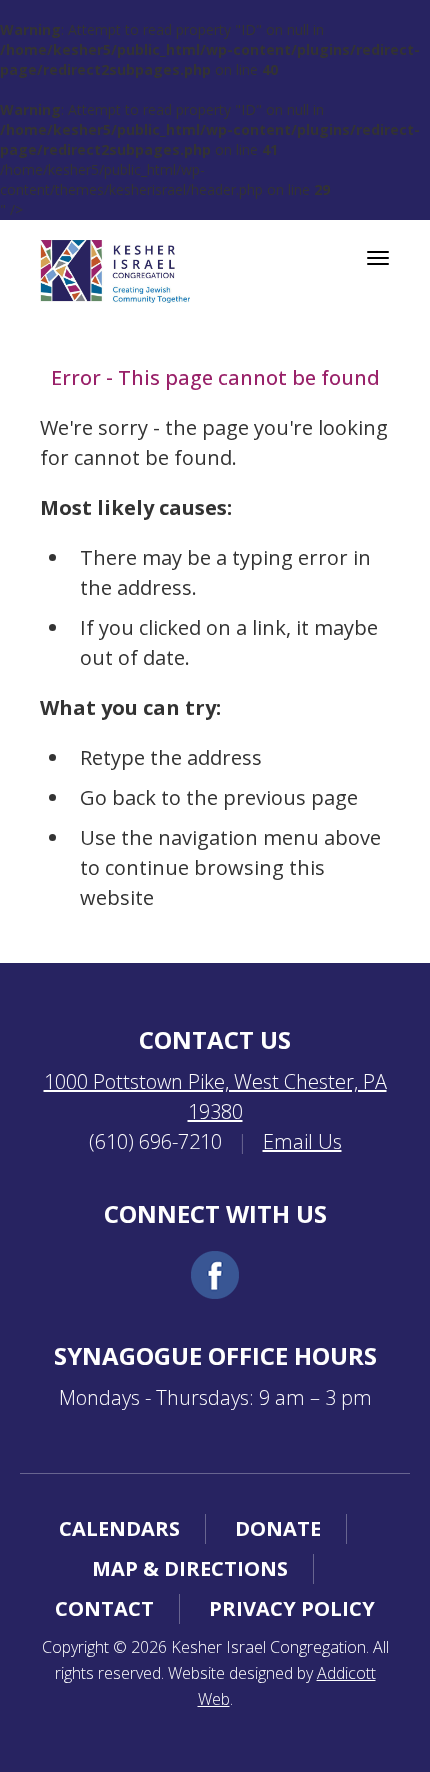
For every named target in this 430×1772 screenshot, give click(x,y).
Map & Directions (190, 1568)
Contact (104, 1608)
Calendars (119, 1528)
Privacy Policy (292, 1608)
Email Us (302, 1141)
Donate (278, 1528)
